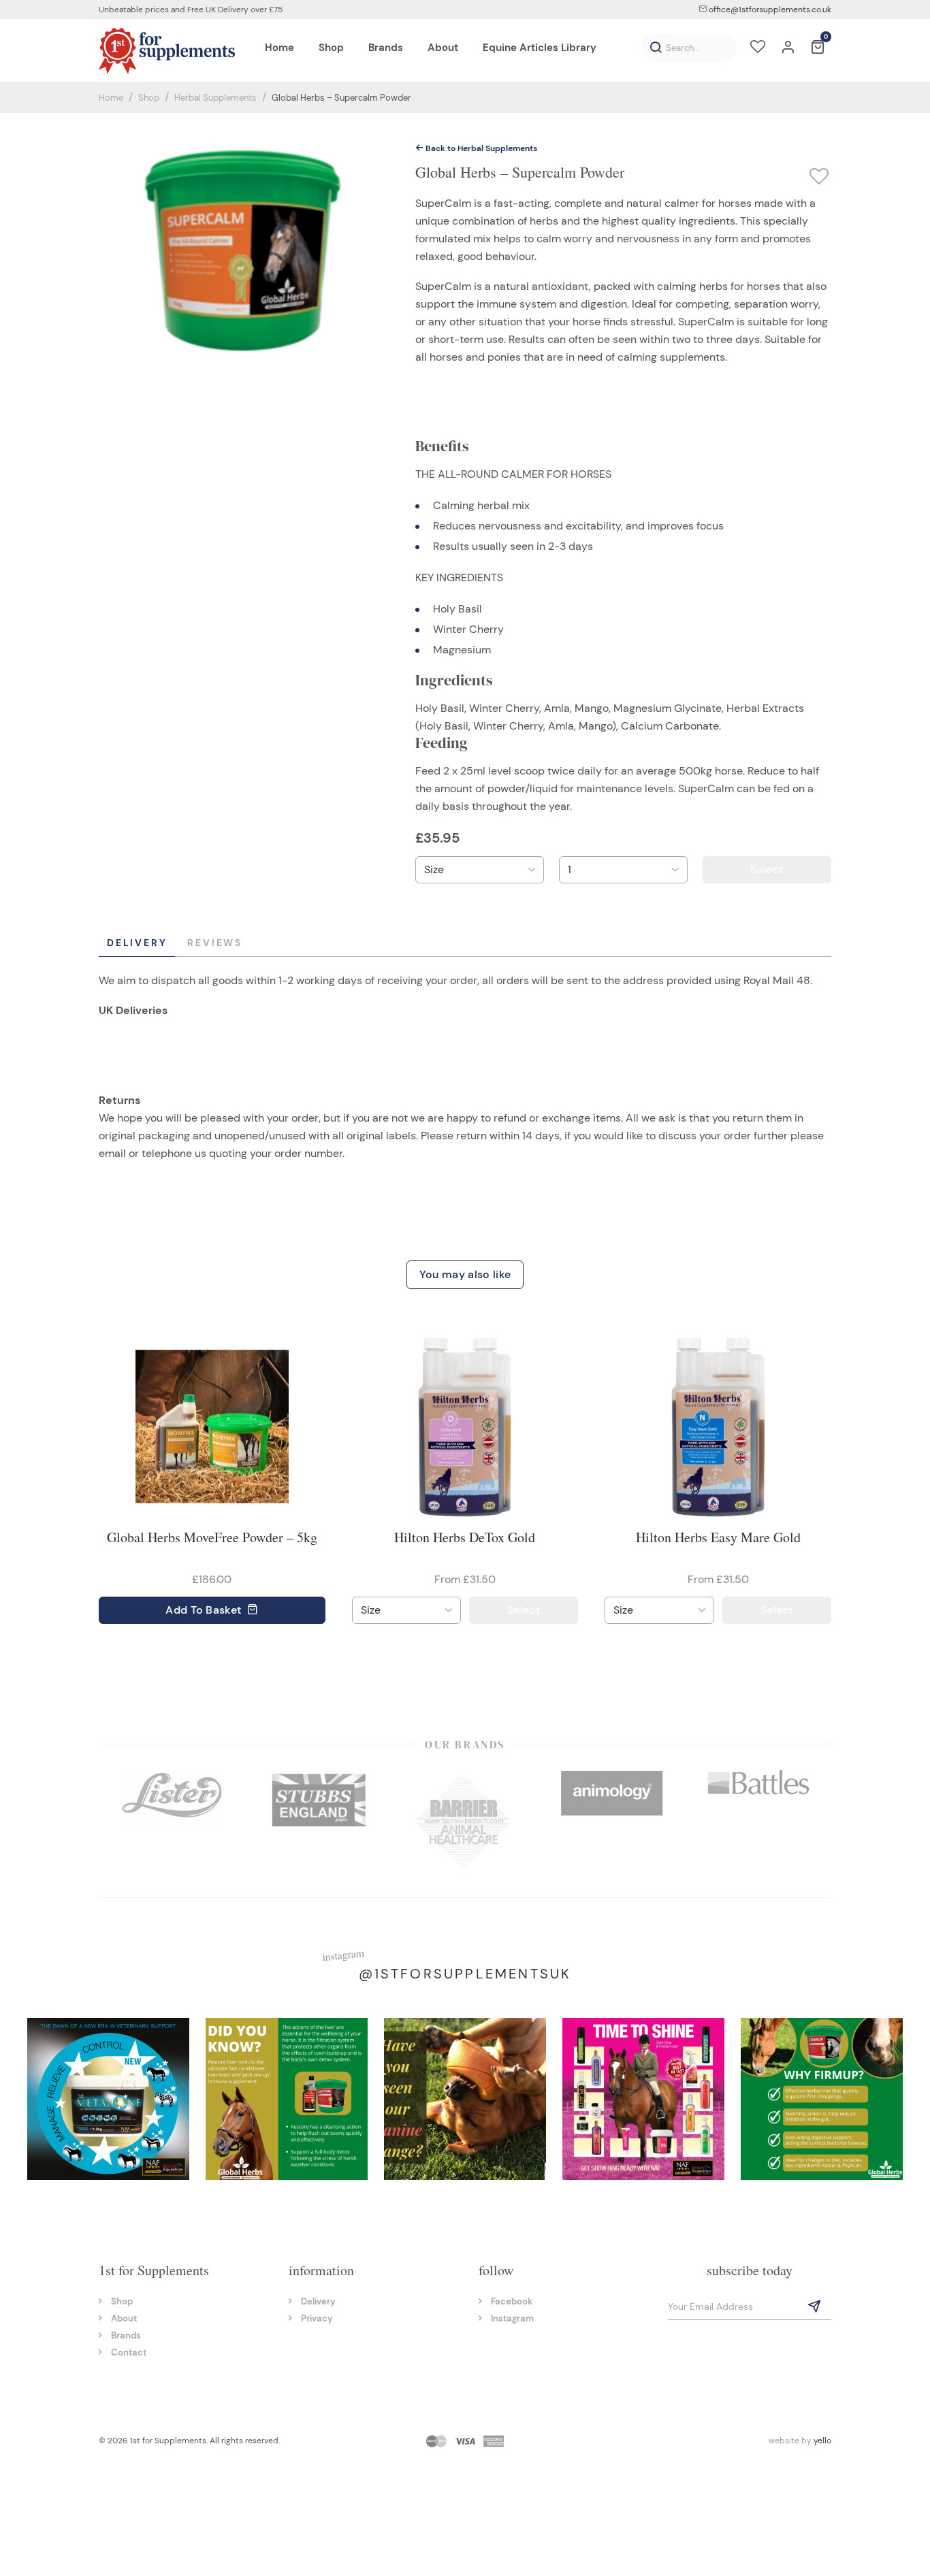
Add (203, 1610)
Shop (149, 98)
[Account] (788, 48)
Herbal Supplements (215, 98)
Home (111, 98)
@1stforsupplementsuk (465, 1974)
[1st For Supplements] (167, 50)
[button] (656, 48)
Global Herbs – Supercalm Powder (341, 98)
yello (822, 2441)
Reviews (215, 943)
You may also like (465, 1274)
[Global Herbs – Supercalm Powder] (244, 250)
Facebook (512, 2301)
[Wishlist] (758, 48)
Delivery (137, 943)
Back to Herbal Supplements (480, 148)
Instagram (512, 2318)
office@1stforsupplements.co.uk (769, 10)
